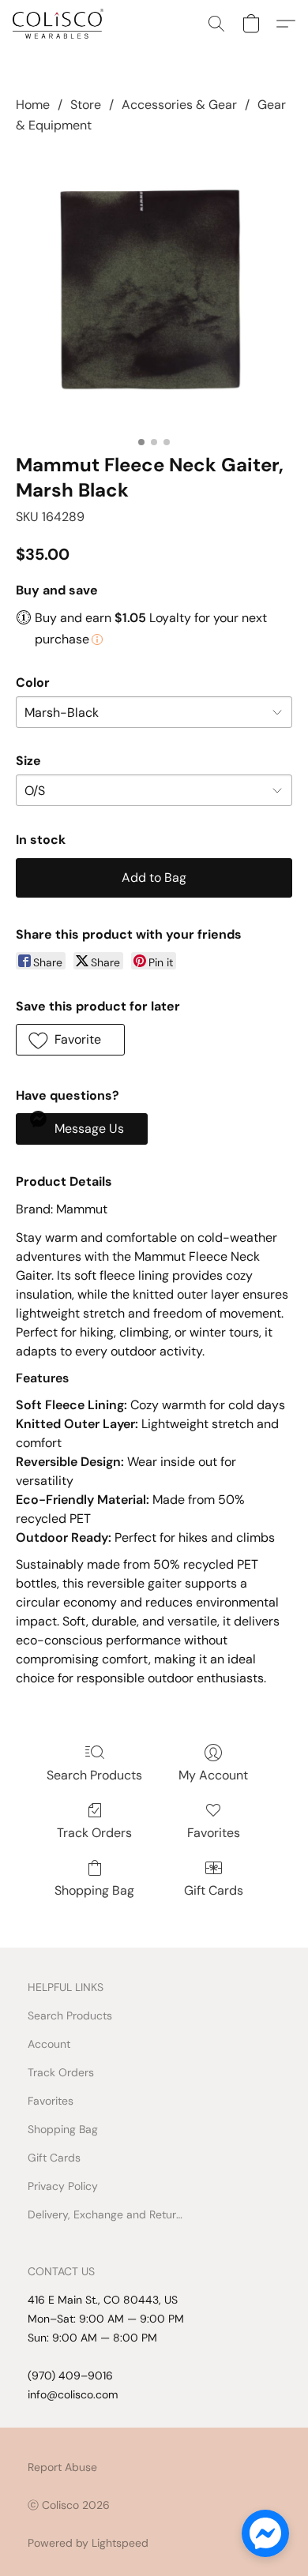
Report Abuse (62, 2467)
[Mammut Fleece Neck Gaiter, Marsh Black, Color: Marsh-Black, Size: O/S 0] (154, 291)
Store (86, 105)
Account (49, 2044)
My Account (213, 1775)
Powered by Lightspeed (88, 2543)
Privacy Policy (63, 2186)
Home (33, 105)
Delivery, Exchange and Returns (107, 2214)
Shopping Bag (94, 1890)
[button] (60, 24)
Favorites (214, 1833)
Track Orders (94, 1833)
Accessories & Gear (179, 105)
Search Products (94, 1775)
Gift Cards (214, 1890)
